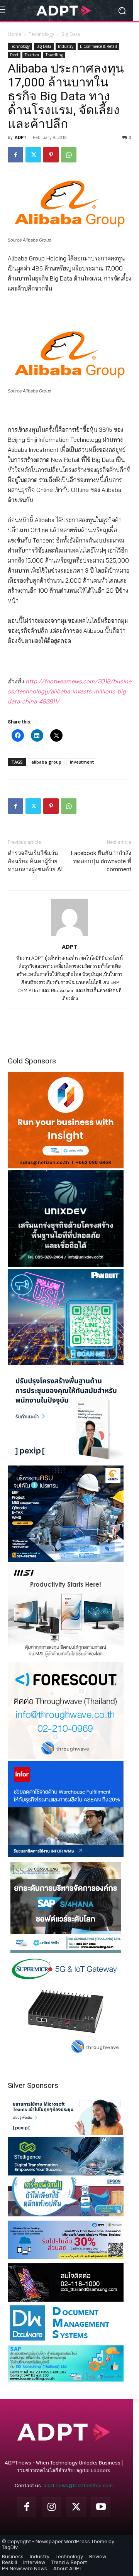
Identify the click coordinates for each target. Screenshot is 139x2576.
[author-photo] (69, 936)
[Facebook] (15, 155)
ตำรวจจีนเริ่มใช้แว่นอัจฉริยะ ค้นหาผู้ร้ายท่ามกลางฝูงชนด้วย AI (35, 861)
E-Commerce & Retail (98, 46)
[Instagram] (51, 2507)
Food (14, 55)
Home (14, 34)
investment (82, 762)
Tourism (32, 55)
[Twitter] (33, 155)
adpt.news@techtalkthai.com (78, 2486)
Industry (66, 46)
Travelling (54, 55)
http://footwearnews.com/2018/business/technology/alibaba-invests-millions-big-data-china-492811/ (69, 691)
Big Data (71, 34)
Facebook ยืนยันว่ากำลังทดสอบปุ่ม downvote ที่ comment (101, 861)
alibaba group (46, 762)
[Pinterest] (51, 155)
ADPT (21, 137)
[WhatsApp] (69, 155)
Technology (41, 34)
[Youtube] (101, 2507)
